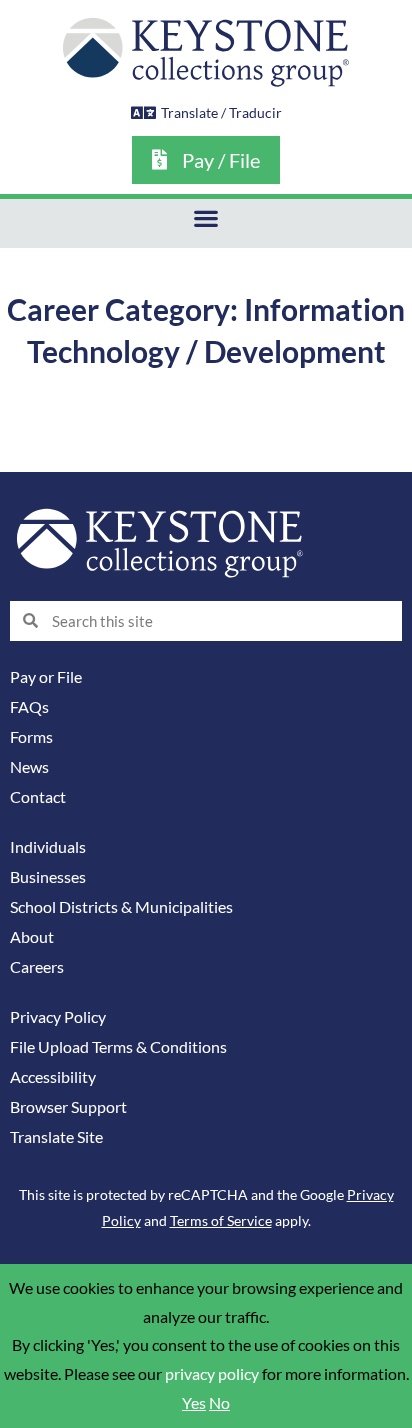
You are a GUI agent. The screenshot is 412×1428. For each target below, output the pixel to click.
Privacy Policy (58, 1017)
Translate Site (56, 1137)
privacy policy (212, 1374)
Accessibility (53, 1077)
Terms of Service (221, 1220)
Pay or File (46, 677)
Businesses (48, 877)
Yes (194, 1403)
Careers (37, 967)
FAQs (29, 707)
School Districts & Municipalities (121, 907)
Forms (31, 737)
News (29, 767)
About (32, 937)
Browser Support (68, 1107)
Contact (38, 797)
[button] (206, 218)
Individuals (48, 847)
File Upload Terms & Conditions (118, 1047)
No (219, 1403)
